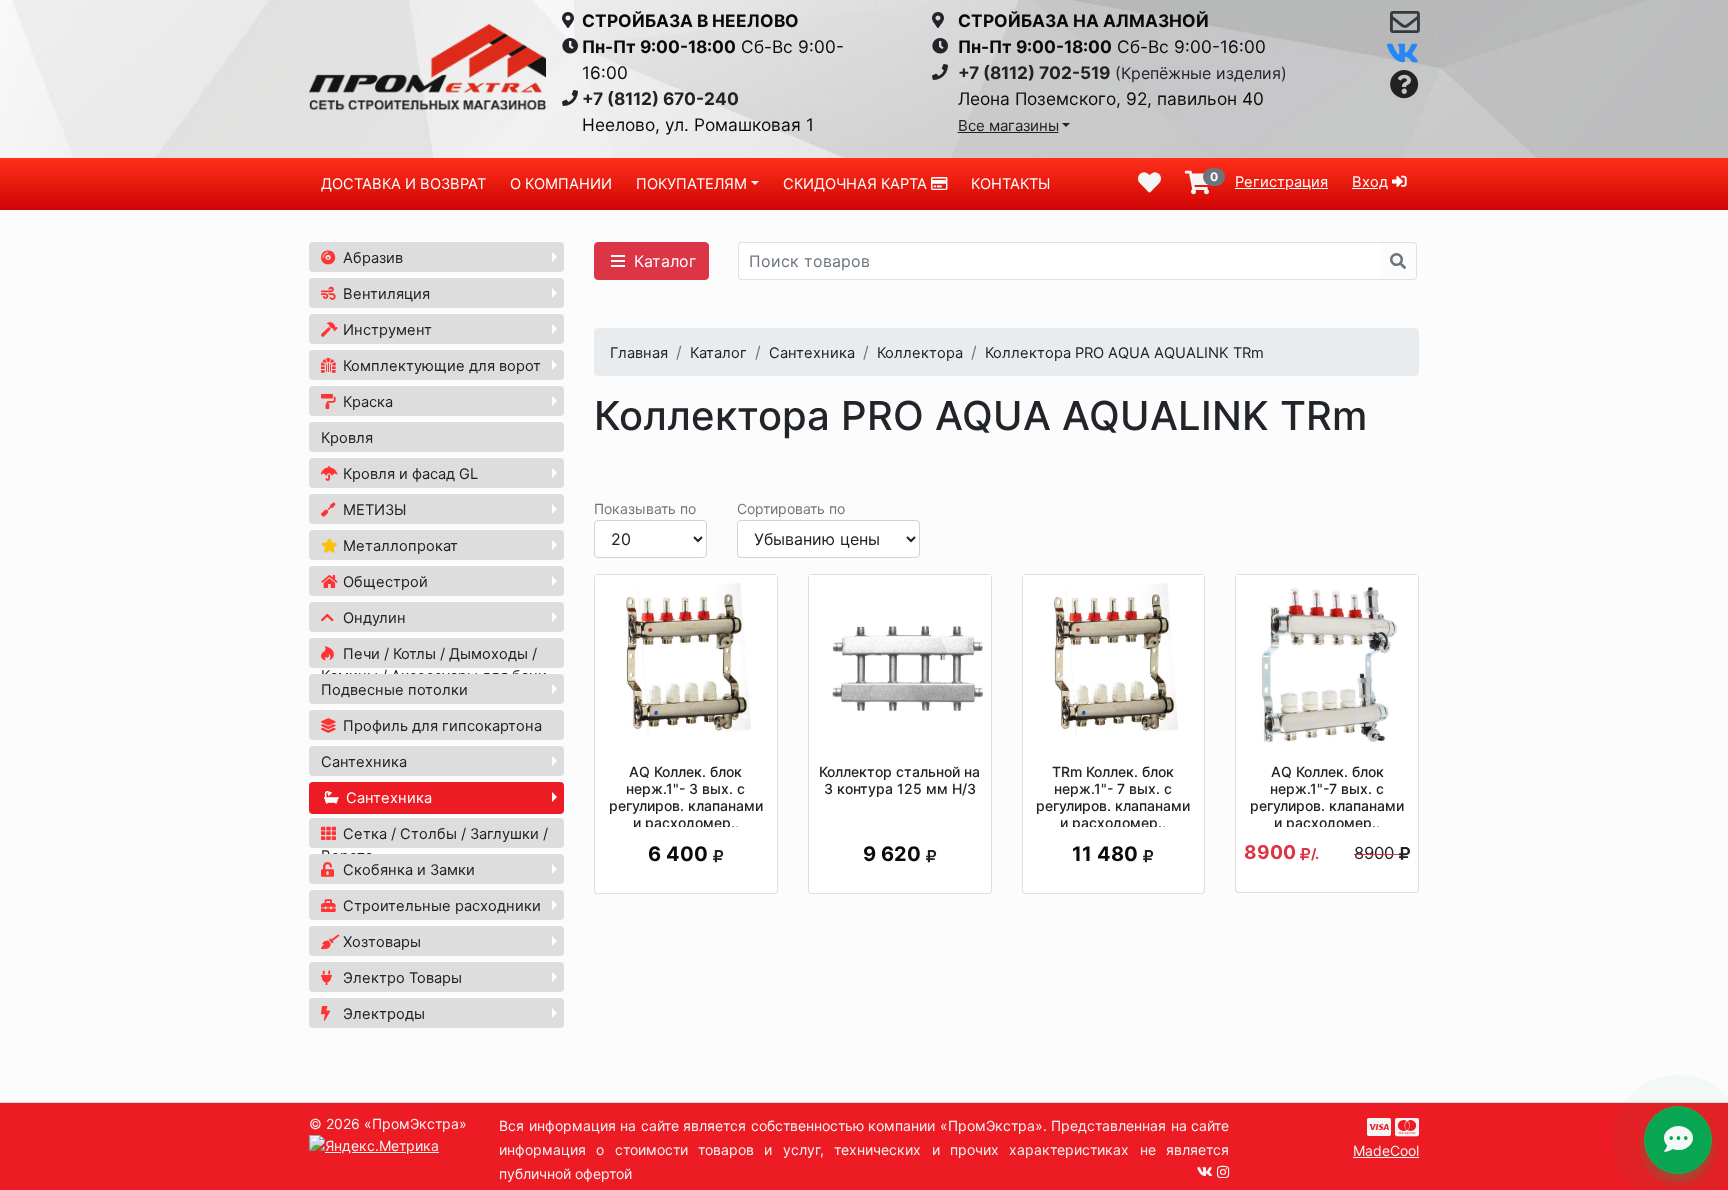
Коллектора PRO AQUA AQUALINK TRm (1124, 353)
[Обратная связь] (1404, 27)
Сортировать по (791, 508)
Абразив (371, 258)
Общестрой (383, 582)
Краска (366, 402)
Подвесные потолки (394, 690)
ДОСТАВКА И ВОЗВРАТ (403, 184)
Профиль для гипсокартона (440, 726)
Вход (1370, 182)
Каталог (662, 261)
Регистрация (1281, 182)
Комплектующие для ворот (440, 366)
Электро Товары (400, 978)
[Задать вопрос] (1404, 85)
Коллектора (920, 353)
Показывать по (645, 508)
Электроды (382, 1014)
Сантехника (364, 762)
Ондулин (372, 618)
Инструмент (385, 330)
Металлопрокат (398, 546)
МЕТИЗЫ (372, 510)
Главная (639, 353)
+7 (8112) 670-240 (660, 98)
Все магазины (1008, 125)
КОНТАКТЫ (1010, 184)
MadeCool (1386, 1150)
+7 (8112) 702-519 (1034, 72)
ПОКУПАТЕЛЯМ (691, 184)
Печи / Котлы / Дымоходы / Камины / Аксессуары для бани (434, 665)
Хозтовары (380, 942)
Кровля (347, 438)
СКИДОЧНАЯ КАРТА (857, 184)
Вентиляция (384, 294)
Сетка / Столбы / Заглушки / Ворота (434, 845)
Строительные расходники (440, 906)
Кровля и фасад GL (408, 474)
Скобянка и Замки (407, 870)
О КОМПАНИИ (561, 184)
